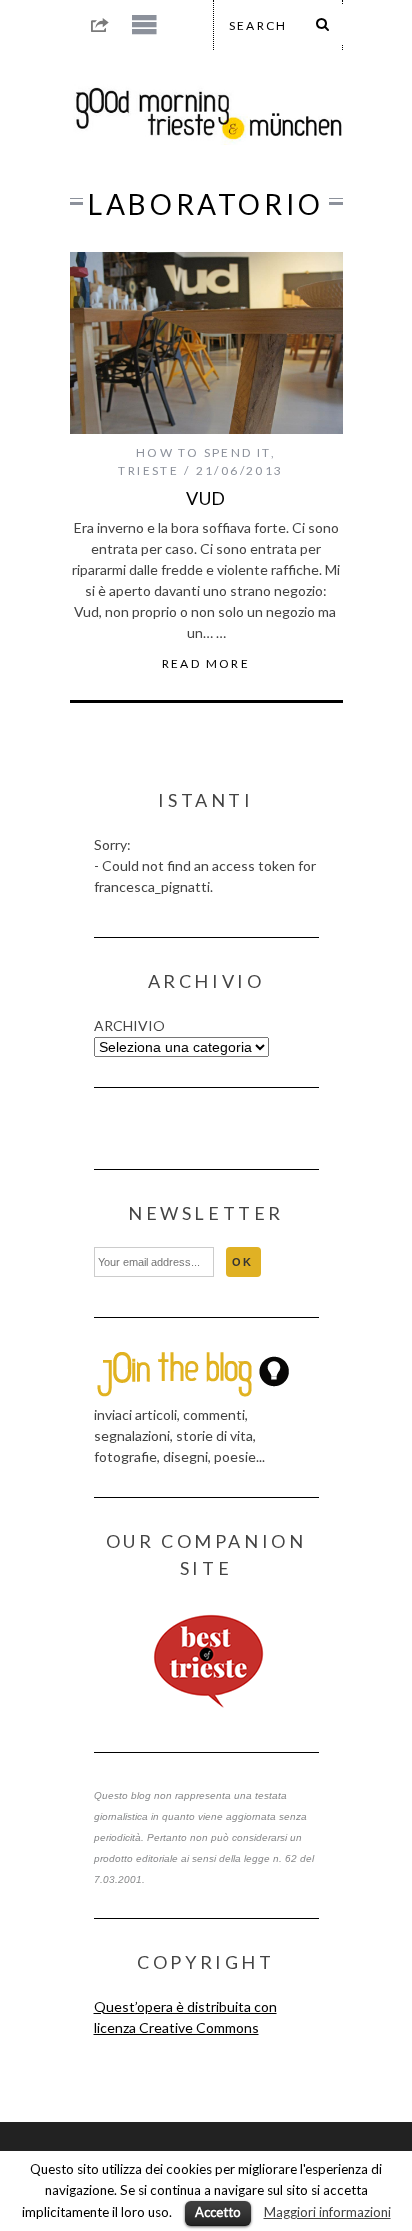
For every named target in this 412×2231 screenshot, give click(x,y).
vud (206, 498)
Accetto (218, 2212)
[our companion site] (206, 1662)
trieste (148, 470)
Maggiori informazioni (327, 2212)
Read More (206, 664)
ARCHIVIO (129, 1025)
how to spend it (203, 452)
